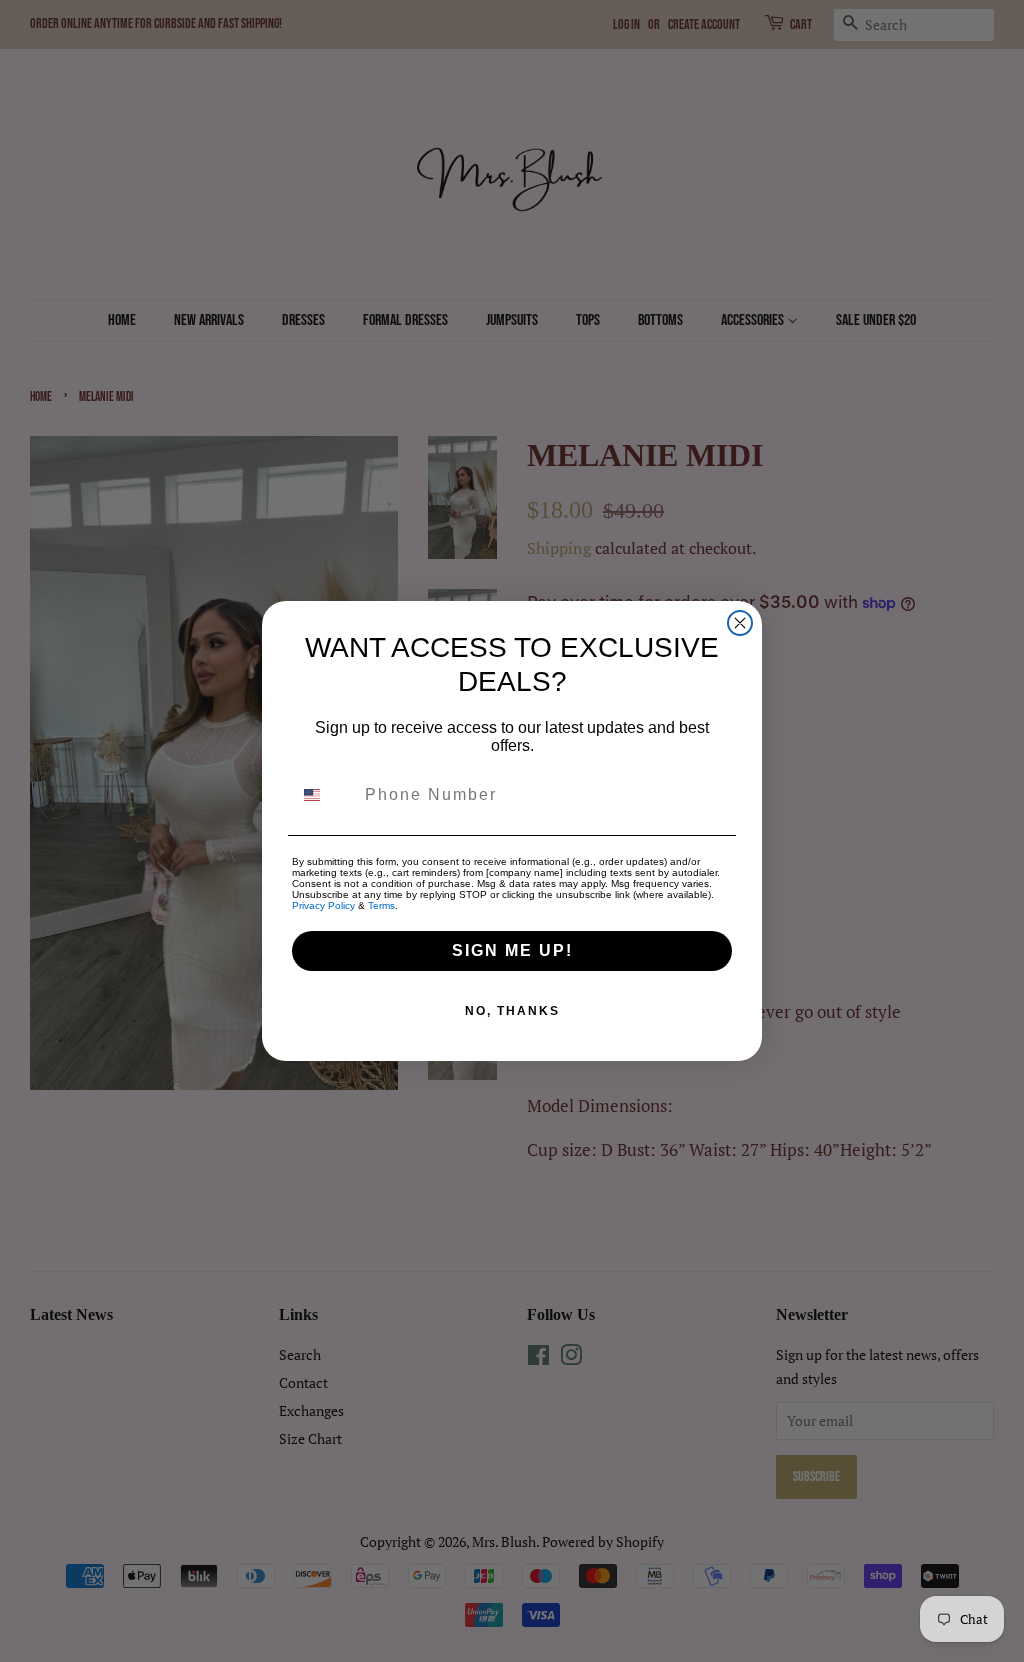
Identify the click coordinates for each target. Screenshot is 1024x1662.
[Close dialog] (740, 623)
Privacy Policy (323, 905)
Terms (381, 905)
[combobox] (324, 795)
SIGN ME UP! (512, 950)
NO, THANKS (512, 1011)
